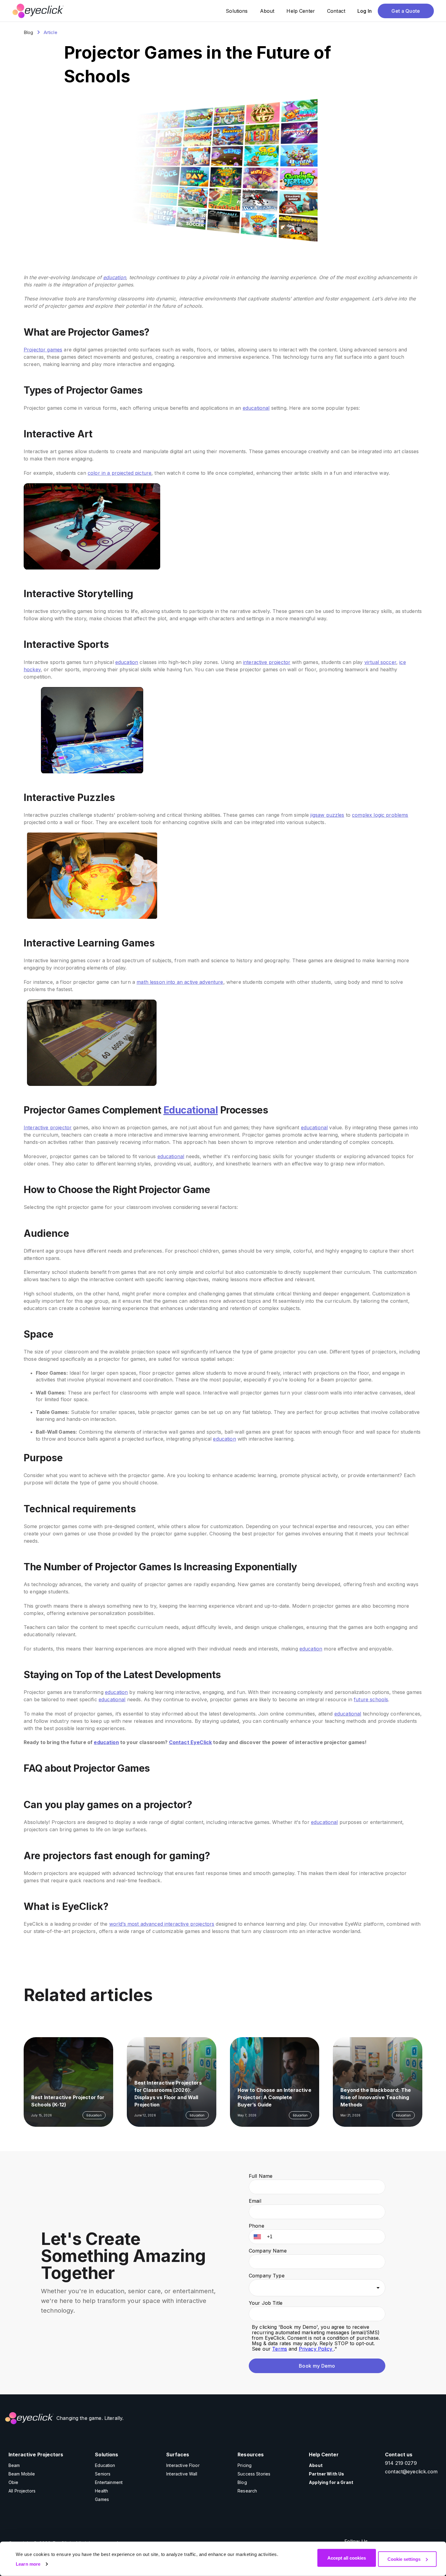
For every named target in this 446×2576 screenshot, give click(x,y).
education (115, 277)
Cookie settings (404, 2559)
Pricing (245, 2465)
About (316, 2465)
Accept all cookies (347, 2558)
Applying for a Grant (331, 2482)
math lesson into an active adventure (180, 982)
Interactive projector (48, 1127)
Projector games (43, 350)
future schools (371, 1699)
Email (255, 2201)
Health (101, 2491)
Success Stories (254, 2474)
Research (247, 2491)
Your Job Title (266, 2303)
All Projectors (22, 2491)
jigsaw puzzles (327, 815)
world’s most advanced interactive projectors (162, 1924)
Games (102, 2499)
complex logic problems (380, 815)
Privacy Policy (316, 2349)
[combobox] (317, 2288)
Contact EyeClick (190, 1742)
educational (256, 408)
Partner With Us (326, 2474)
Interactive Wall (182, 2474)
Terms (280, 2349)
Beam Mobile (22, 2474)
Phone (257, 2226)
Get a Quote (406, 11)
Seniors (103, 2474)
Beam (14, 2465)
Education (105, 2465)
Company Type (267, 2276)
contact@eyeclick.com (411, 2472)
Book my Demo (317, 2366)
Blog (29, 32)
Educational (191, 1110)
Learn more (28, 2564)
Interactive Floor (183, 2465)
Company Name (268, 2251)
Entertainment (109, 2482)
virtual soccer (380, 662)
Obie (14, 2482)
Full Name (261, 2176)
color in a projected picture (120, 473)
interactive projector (267, 662)
